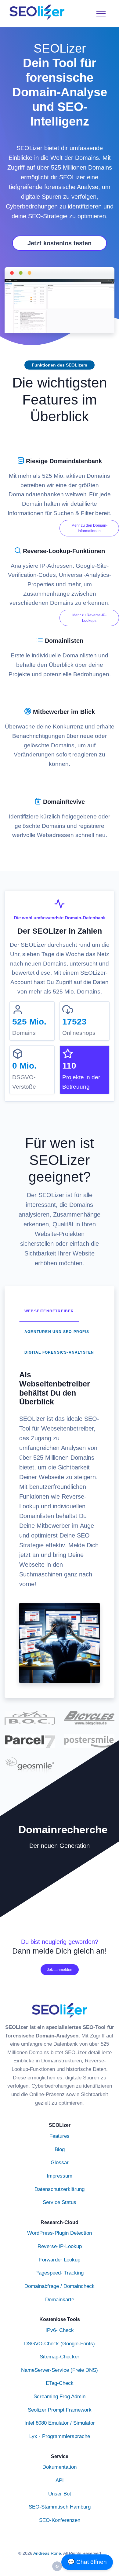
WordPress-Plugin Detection (60, 2233)
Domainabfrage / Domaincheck (60, 2286)
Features (60, 2136)
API (60, 2480)
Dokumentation (60, 2467)
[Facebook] (57, 2566)
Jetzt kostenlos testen (60, 243)
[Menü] (101, 14)
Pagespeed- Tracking (60, 2273)
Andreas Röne (47, 2553)
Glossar (60, 2162)
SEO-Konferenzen (60, 2520)
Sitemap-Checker (60, 2357)
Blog (60, 2149)
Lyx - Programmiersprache (60, 2436)
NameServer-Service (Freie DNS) (60, 2370)
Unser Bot (60, 2494)
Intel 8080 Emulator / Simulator (60, 2423)
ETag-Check (60, 2383)
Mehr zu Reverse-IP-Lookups (89, 618)
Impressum (60, 2176)
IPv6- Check (60, 2330)
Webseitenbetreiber (49, 1311)
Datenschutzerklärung (60, 2189)
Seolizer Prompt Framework (60, 2410)
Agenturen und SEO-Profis (57, 1332)
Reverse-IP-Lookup (60, 2246)
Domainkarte (60, 2299)
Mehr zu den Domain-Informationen (89, 528)
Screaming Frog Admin (60, 2396)
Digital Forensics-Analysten (59, 1352)
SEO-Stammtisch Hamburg (60, 2507)
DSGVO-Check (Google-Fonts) (60, 2344)
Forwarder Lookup (60, 2260)
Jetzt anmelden (60, 1970)
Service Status (60, 2202)
